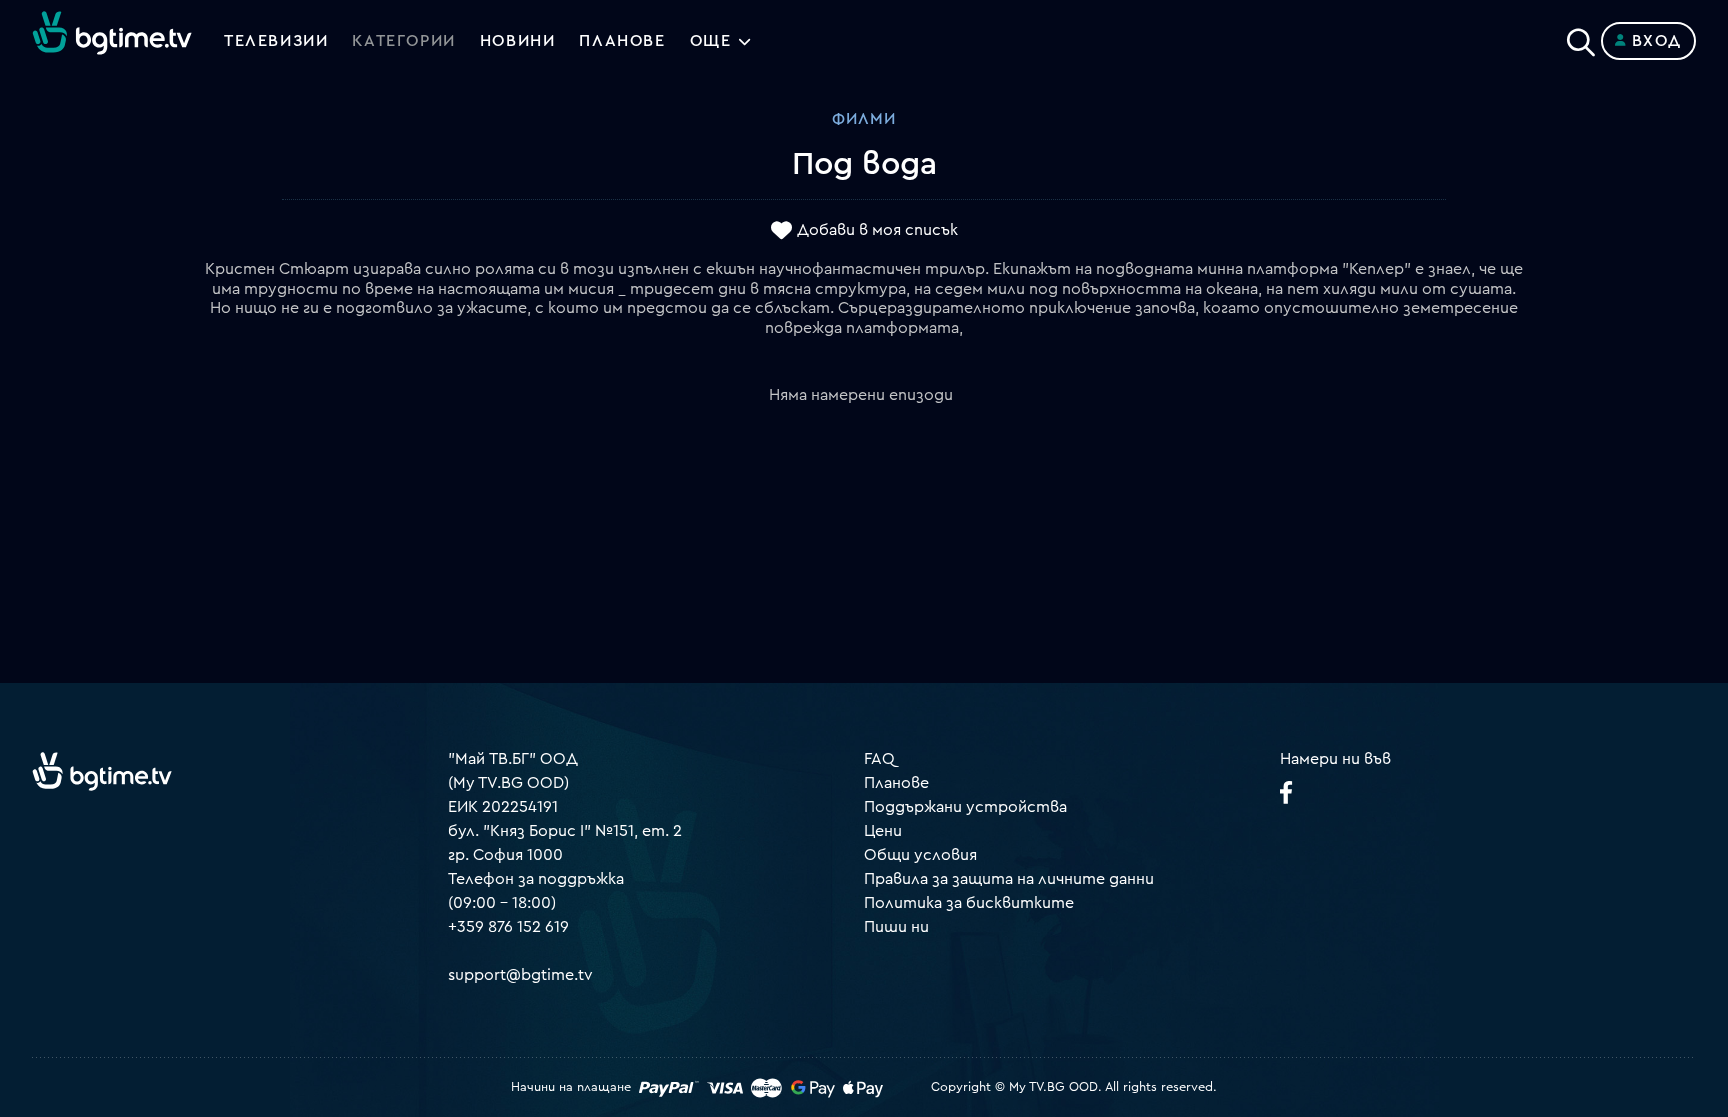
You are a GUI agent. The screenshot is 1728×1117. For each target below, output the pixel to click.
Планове (896, 783)
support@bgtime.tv (520, 975)
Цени (883, 831)
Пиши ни (896, 927)
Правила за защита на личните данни (1009, 879)
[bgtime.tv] (102, 771)
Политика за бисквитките (969, 903)
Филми (864, 119)
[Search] (1581, 37)
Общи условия (920, 855)
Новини (518, 41)
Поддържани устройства (965, 807)
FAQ (879, 759)
